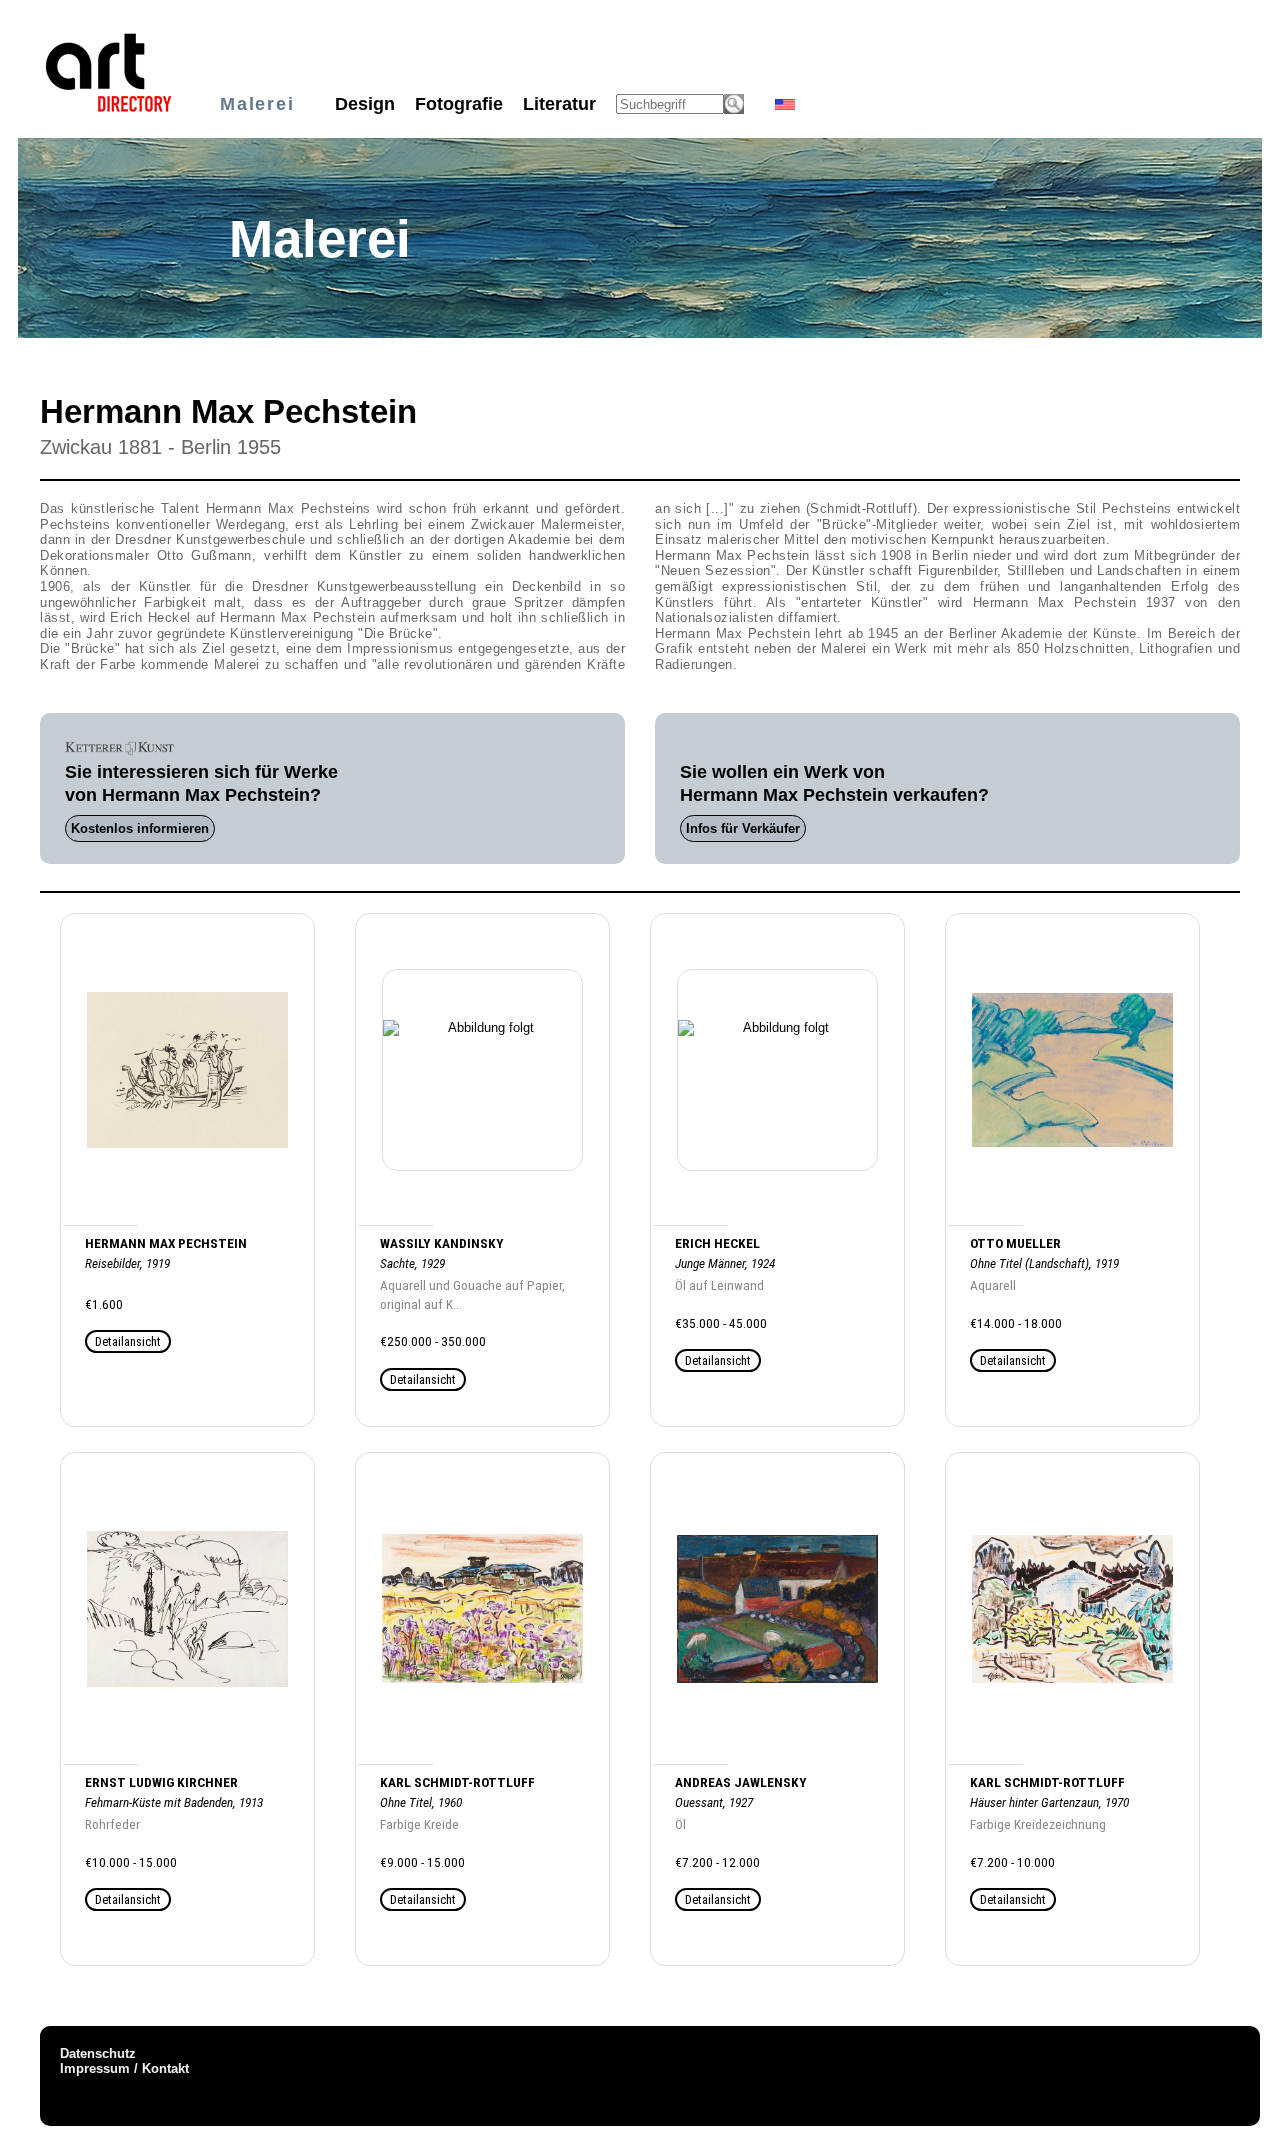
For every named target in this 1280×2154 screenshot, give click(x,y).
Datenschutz (98, 2053)
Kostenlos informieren (140, 828)
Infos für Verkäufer (743, 828)
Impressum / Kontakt (124, 2068)
